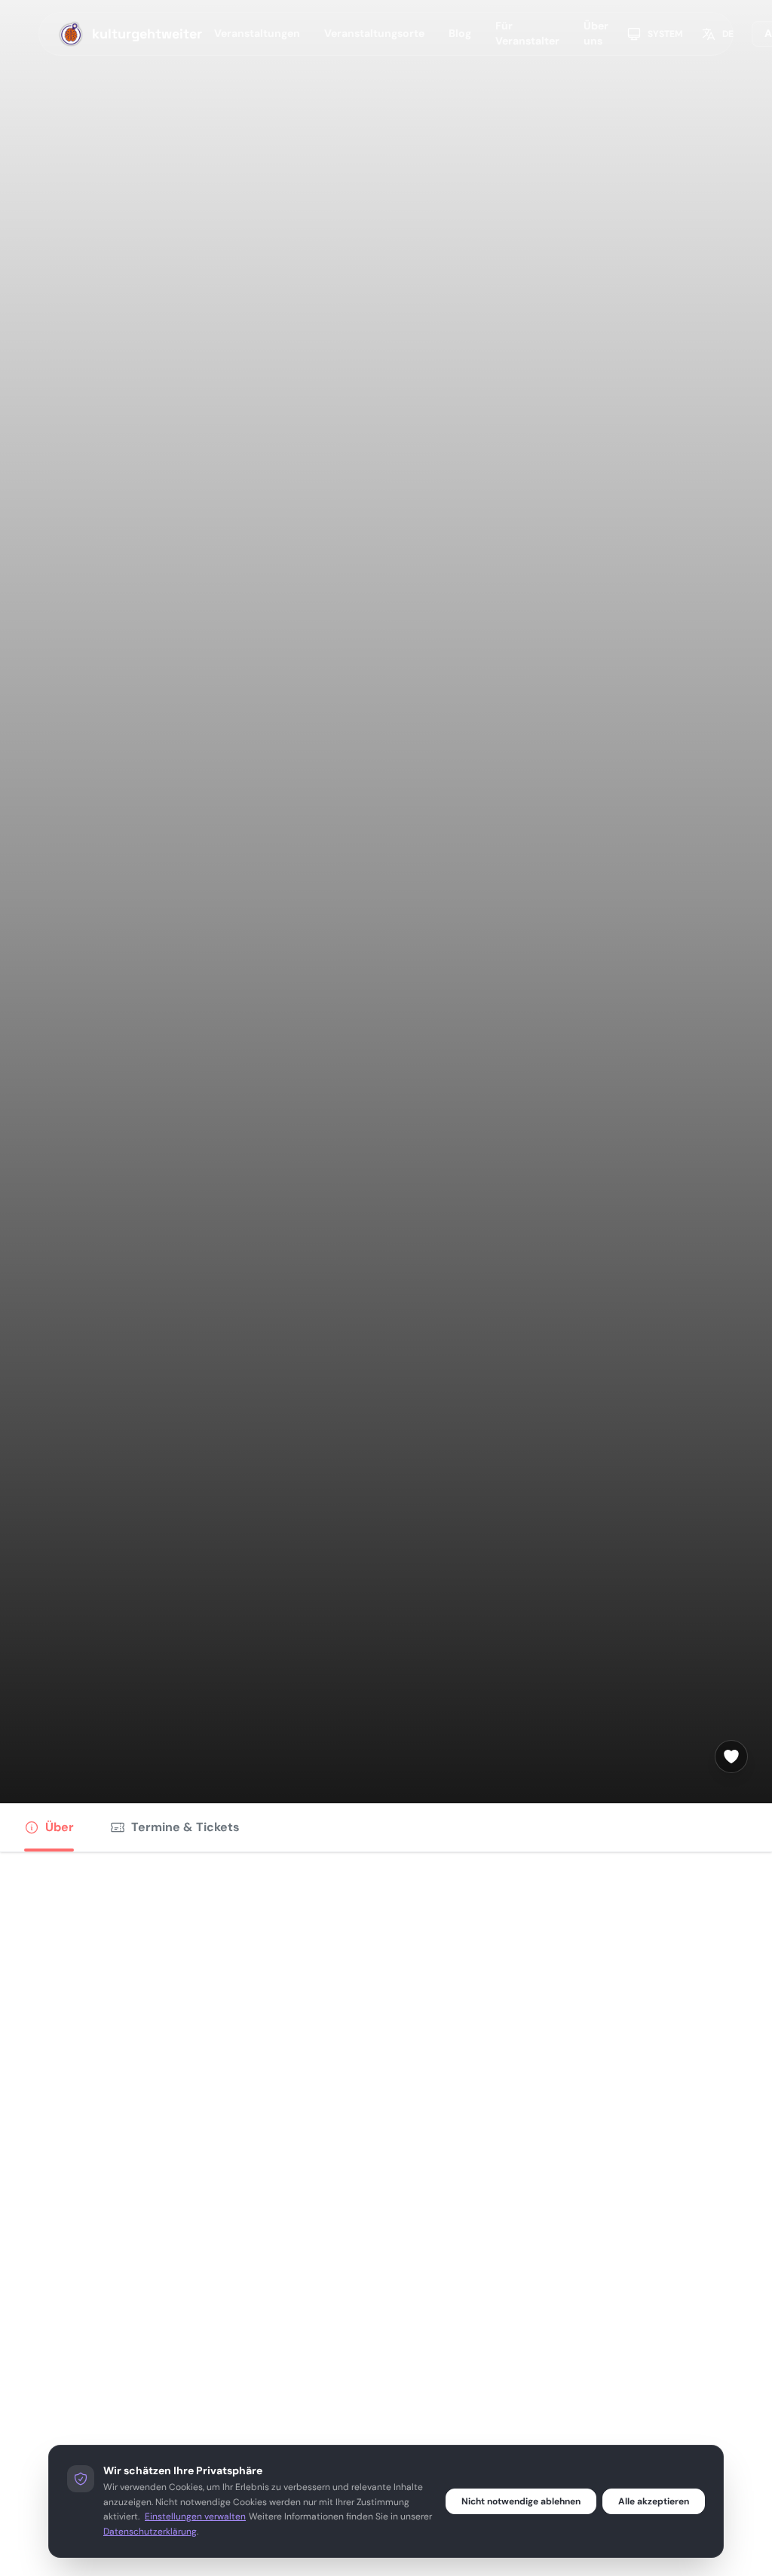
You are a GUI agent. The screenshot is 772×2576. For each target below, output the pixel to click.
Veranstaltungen (257, 33)
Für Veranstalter (527, 33)
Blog (460, 33)
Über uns (596, 33)
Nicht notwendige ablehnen (521, 2501)
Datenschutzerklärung (150, 2532)
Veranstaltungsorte (374, 33)
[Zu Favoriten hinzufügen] (731, 1757)
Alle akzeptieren (654, 2501)
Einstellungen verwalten (195, 2516)
